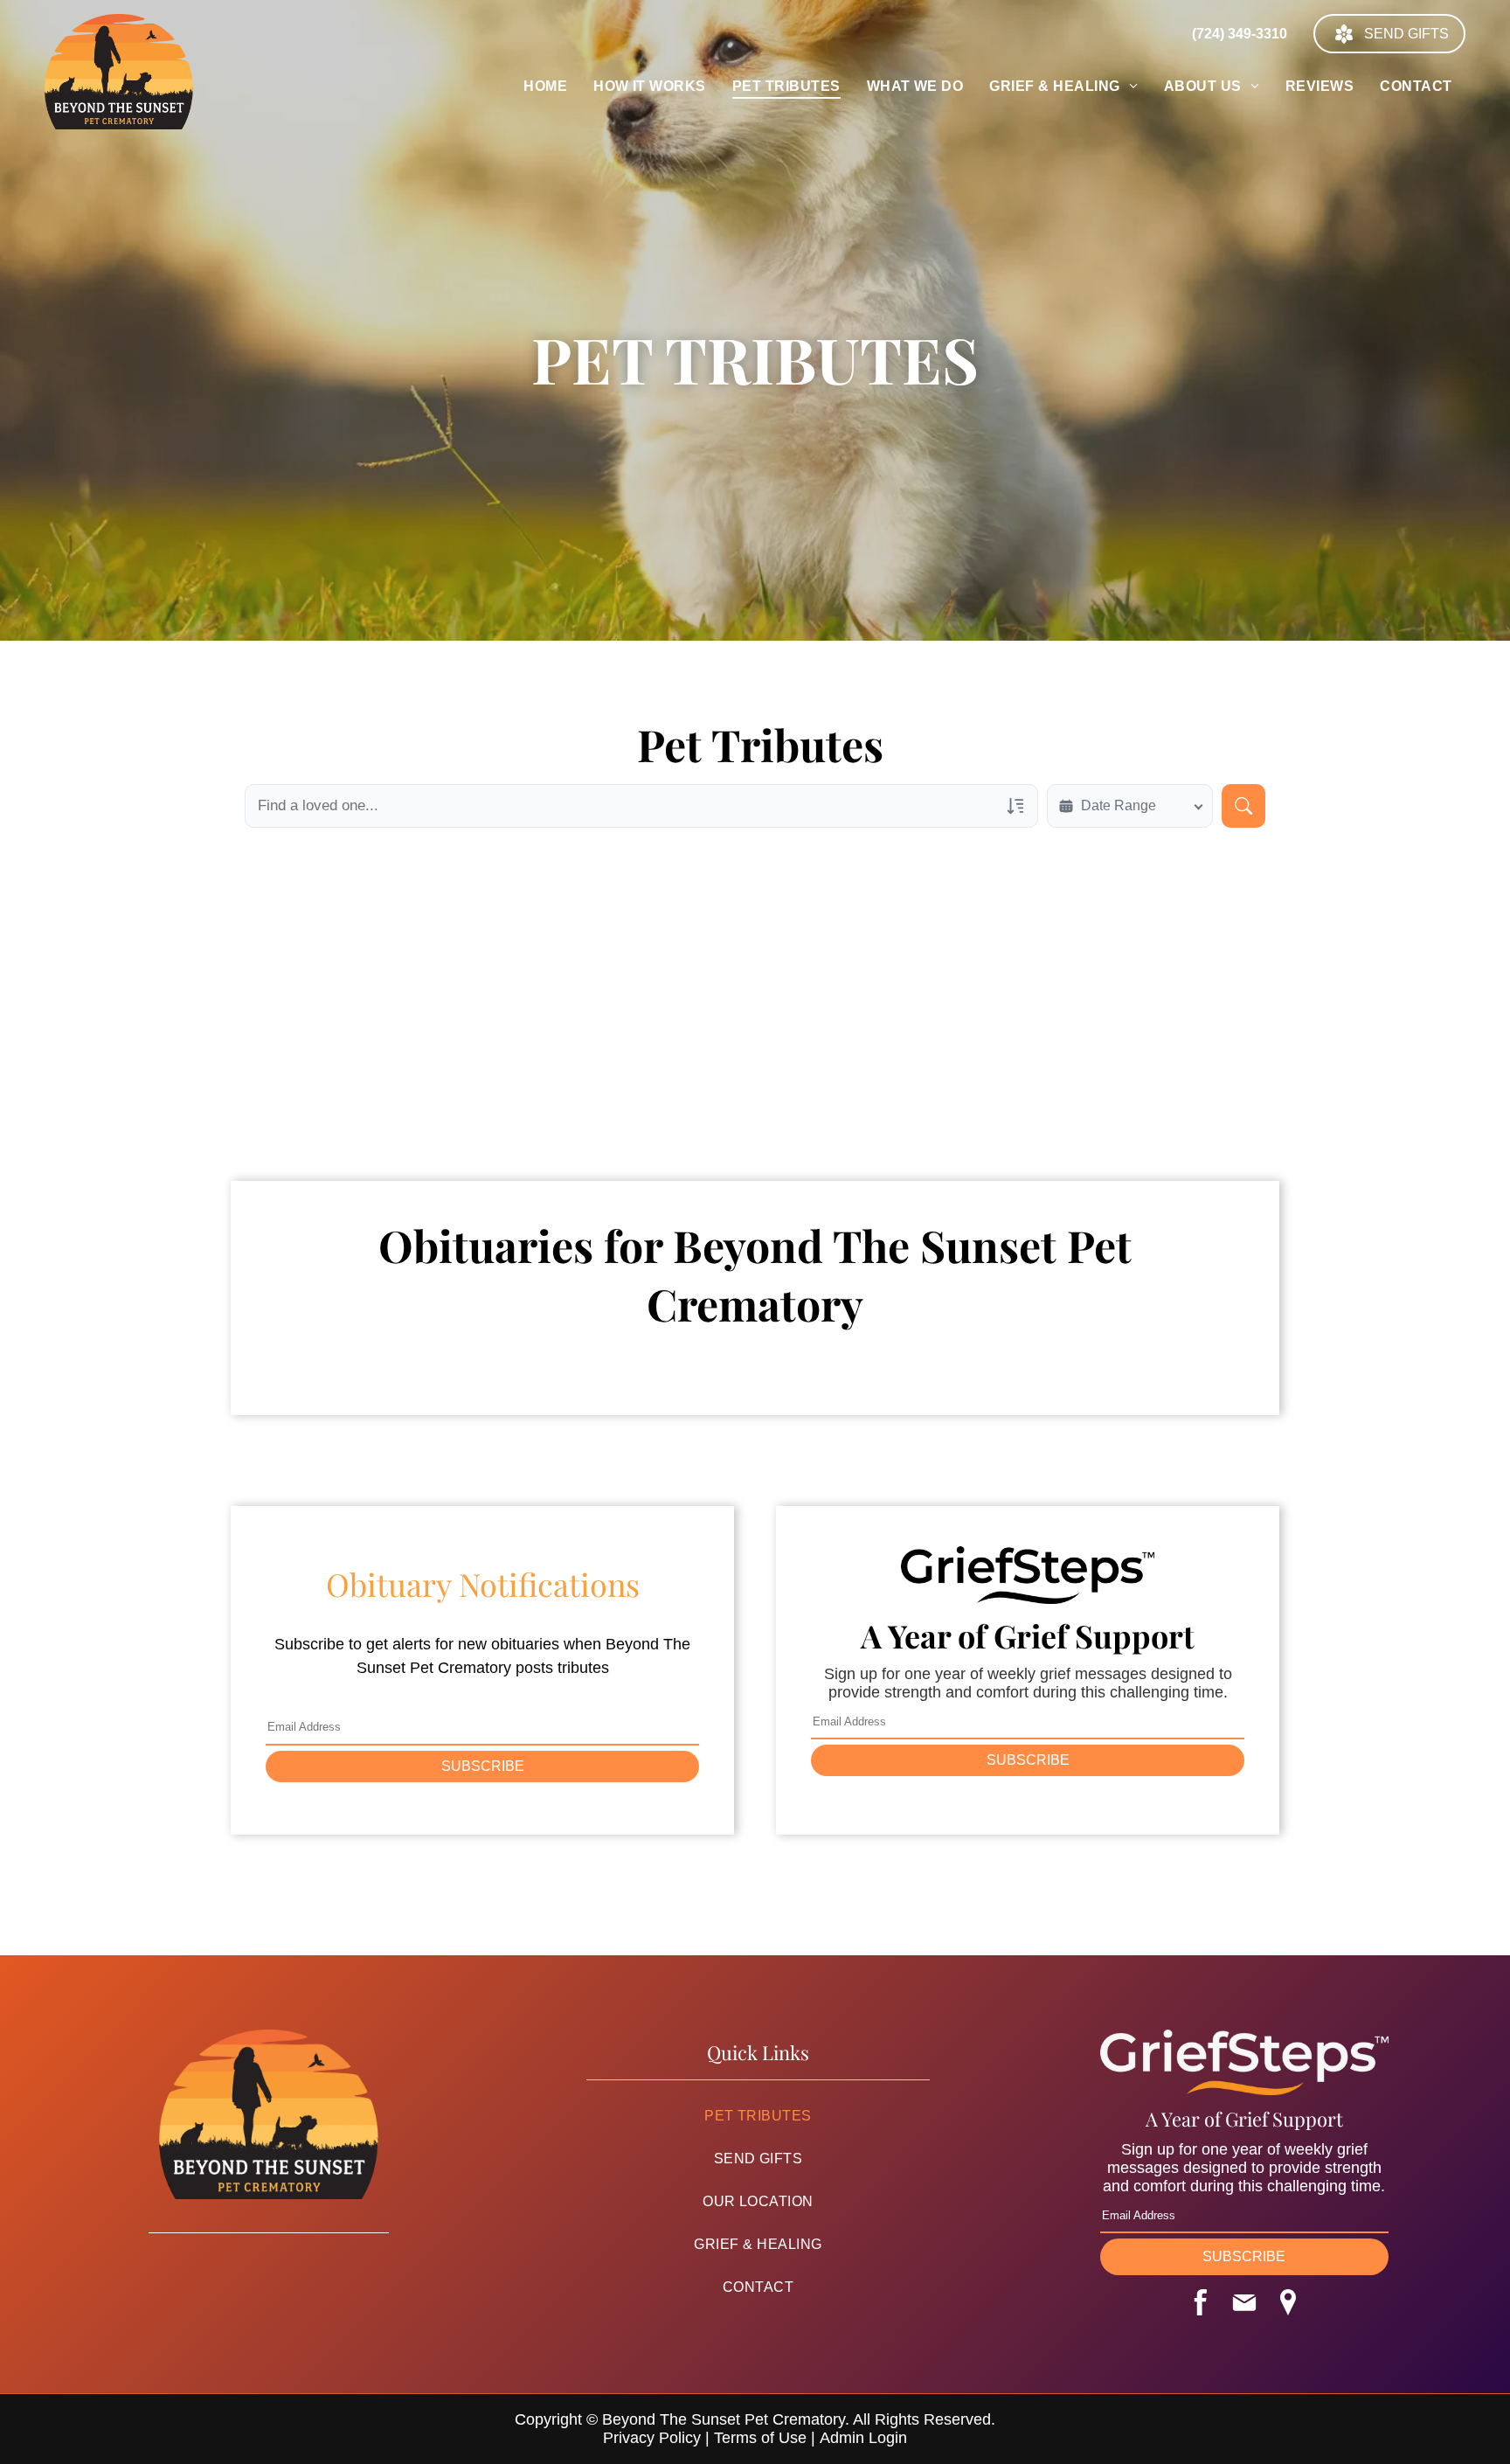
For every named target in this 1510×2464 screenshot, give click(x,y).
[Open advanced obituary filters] (1015, 806)
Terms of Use (760, 2438)
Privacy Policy (652, 2438)
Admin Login (863, 2438)
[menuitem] (545, 87)
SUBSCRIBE (483, 1766)
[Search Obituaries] (1243, 806)
